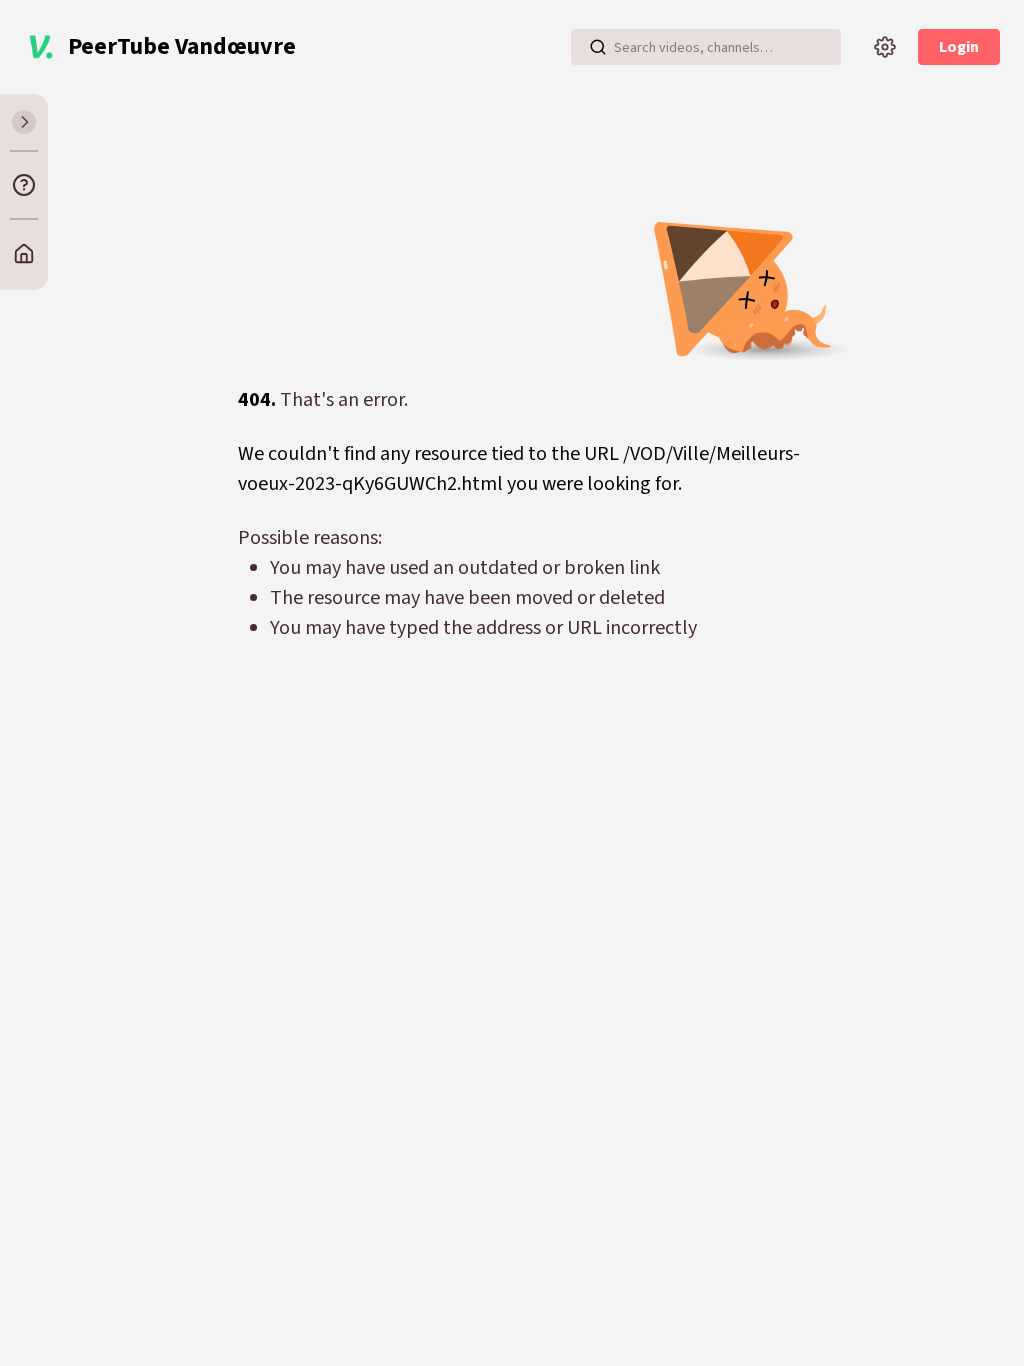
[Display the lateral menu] (24, 122)
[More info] (24, 185)
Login (959, 47)
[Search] (598, 47)
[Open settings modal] (885, 47)
